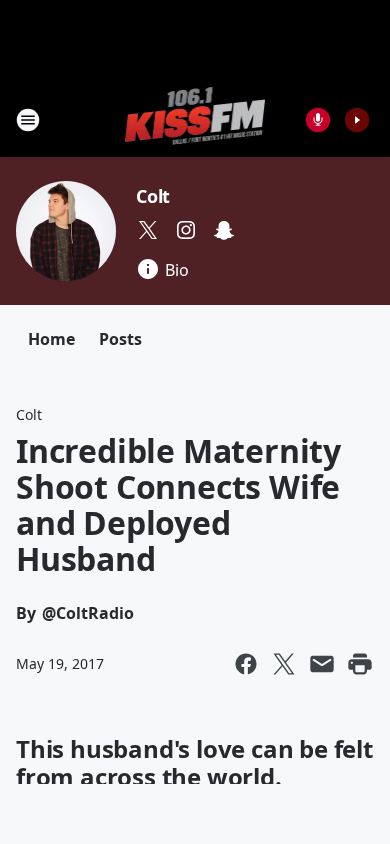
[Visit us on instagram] (186, 230)
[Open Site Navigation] (28, 120)
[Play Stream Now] (357, 120)
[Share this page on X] (284, 664)
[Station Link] (195, 119)
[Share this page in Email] (322, 664)
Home (51, 339)
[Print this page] (360, 664)
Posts (120, 339)
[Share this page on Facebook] (246, 664)
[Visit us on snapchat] (224, 230)
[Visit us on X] (148, 230)
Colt (153, 196)
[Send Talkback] (318, 120)
